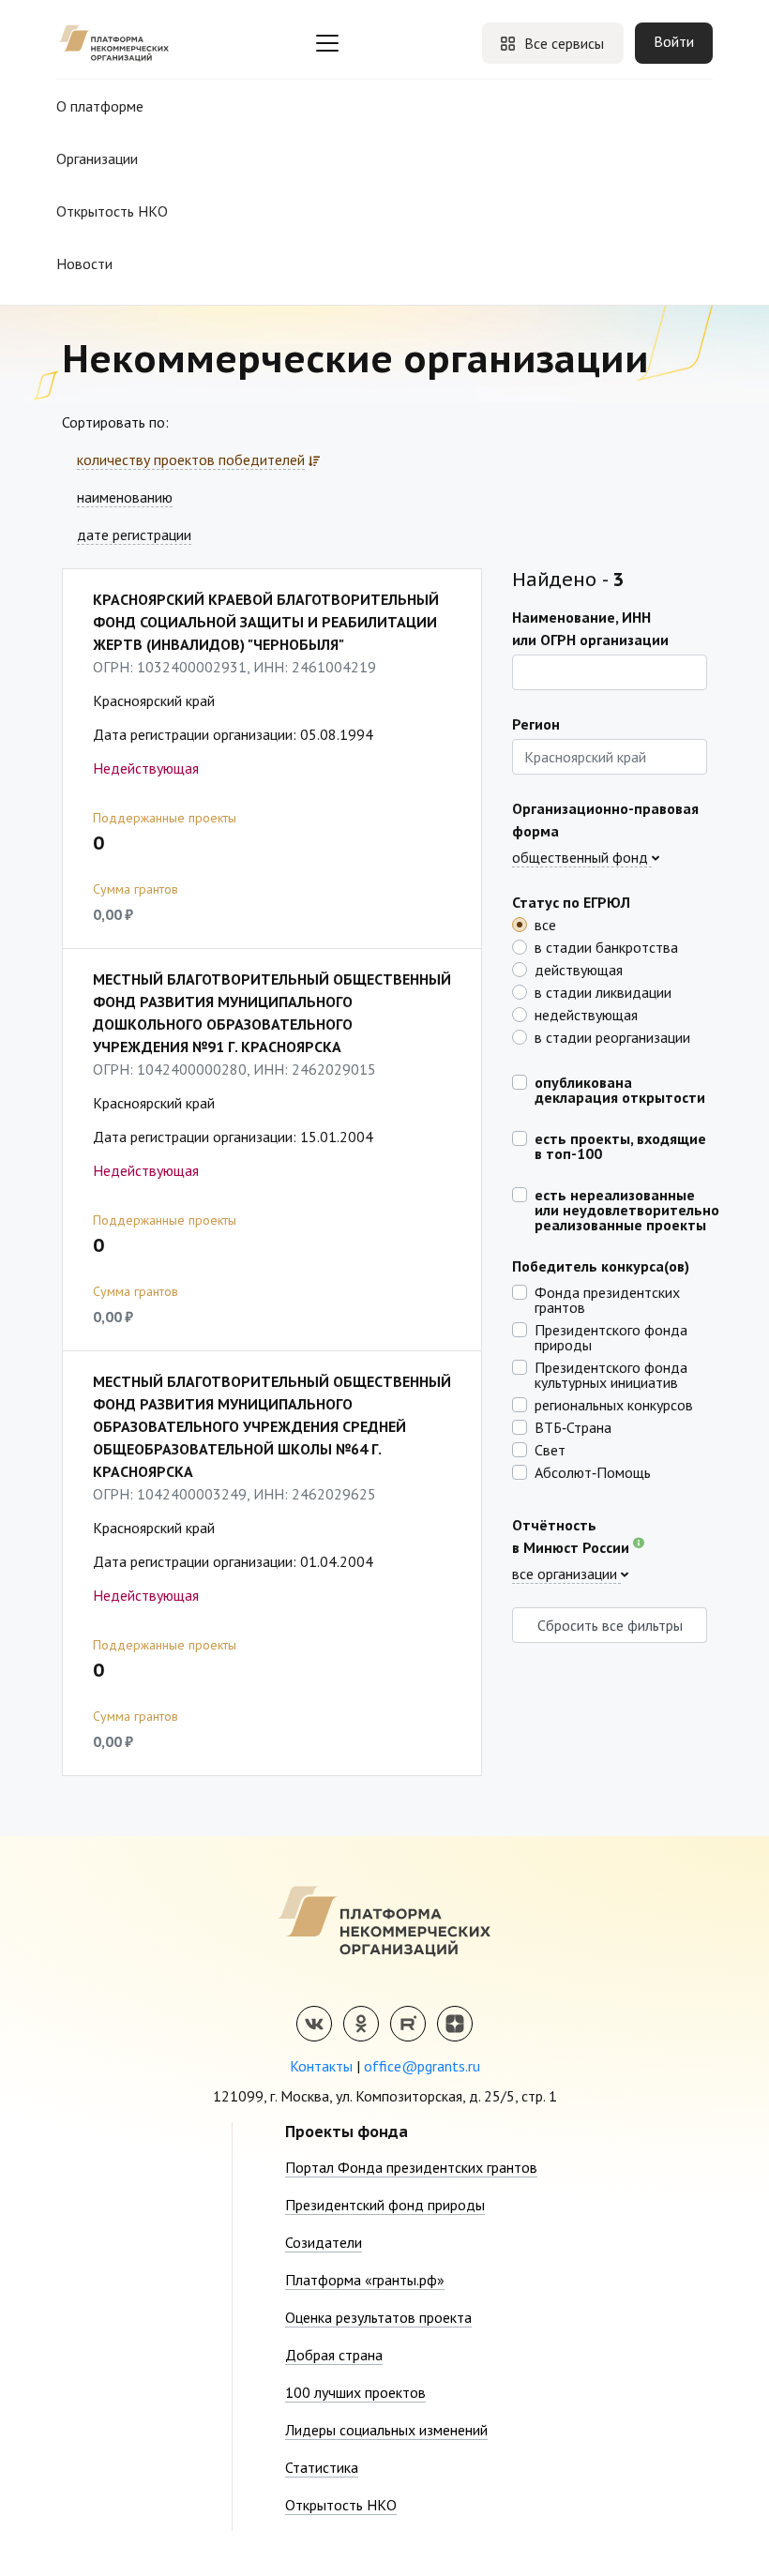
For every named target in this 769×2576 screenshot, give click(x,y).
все (545, 924)
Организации (97, 158)
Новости (84, 264)
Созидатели (324, 2242)
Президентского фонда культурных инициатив (611, 1374)
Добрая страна (334, 2355)
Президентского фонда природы (611, 1336)
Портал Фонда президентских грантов (411, 2167)
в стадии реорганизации (612, 1036)
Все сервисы (564, 43)
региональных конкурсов (614, 1404)
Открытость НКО (112, 211)
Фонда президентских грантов (607, 1299)
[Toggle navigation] (327, 43)
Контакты (321, 2066)
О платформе (100, 106)
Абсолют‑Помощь (593, 1471)
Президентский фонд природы (385, 2205)
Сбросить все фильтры (610, 1625)
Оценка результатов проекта (378, 2317)
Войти (674, 41)
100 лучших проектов (355, 2392)
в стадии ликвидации (603, 991)
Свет (550, 1449)
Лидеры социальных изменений (386, 2430)
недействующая (586, 1014)
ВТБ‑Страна (573, 1426)
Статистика (322, 2467)
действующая (579, 969)
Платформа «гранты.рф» (365, 2280)
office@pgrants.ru (422, 2066)
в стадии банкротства (606, 946)
